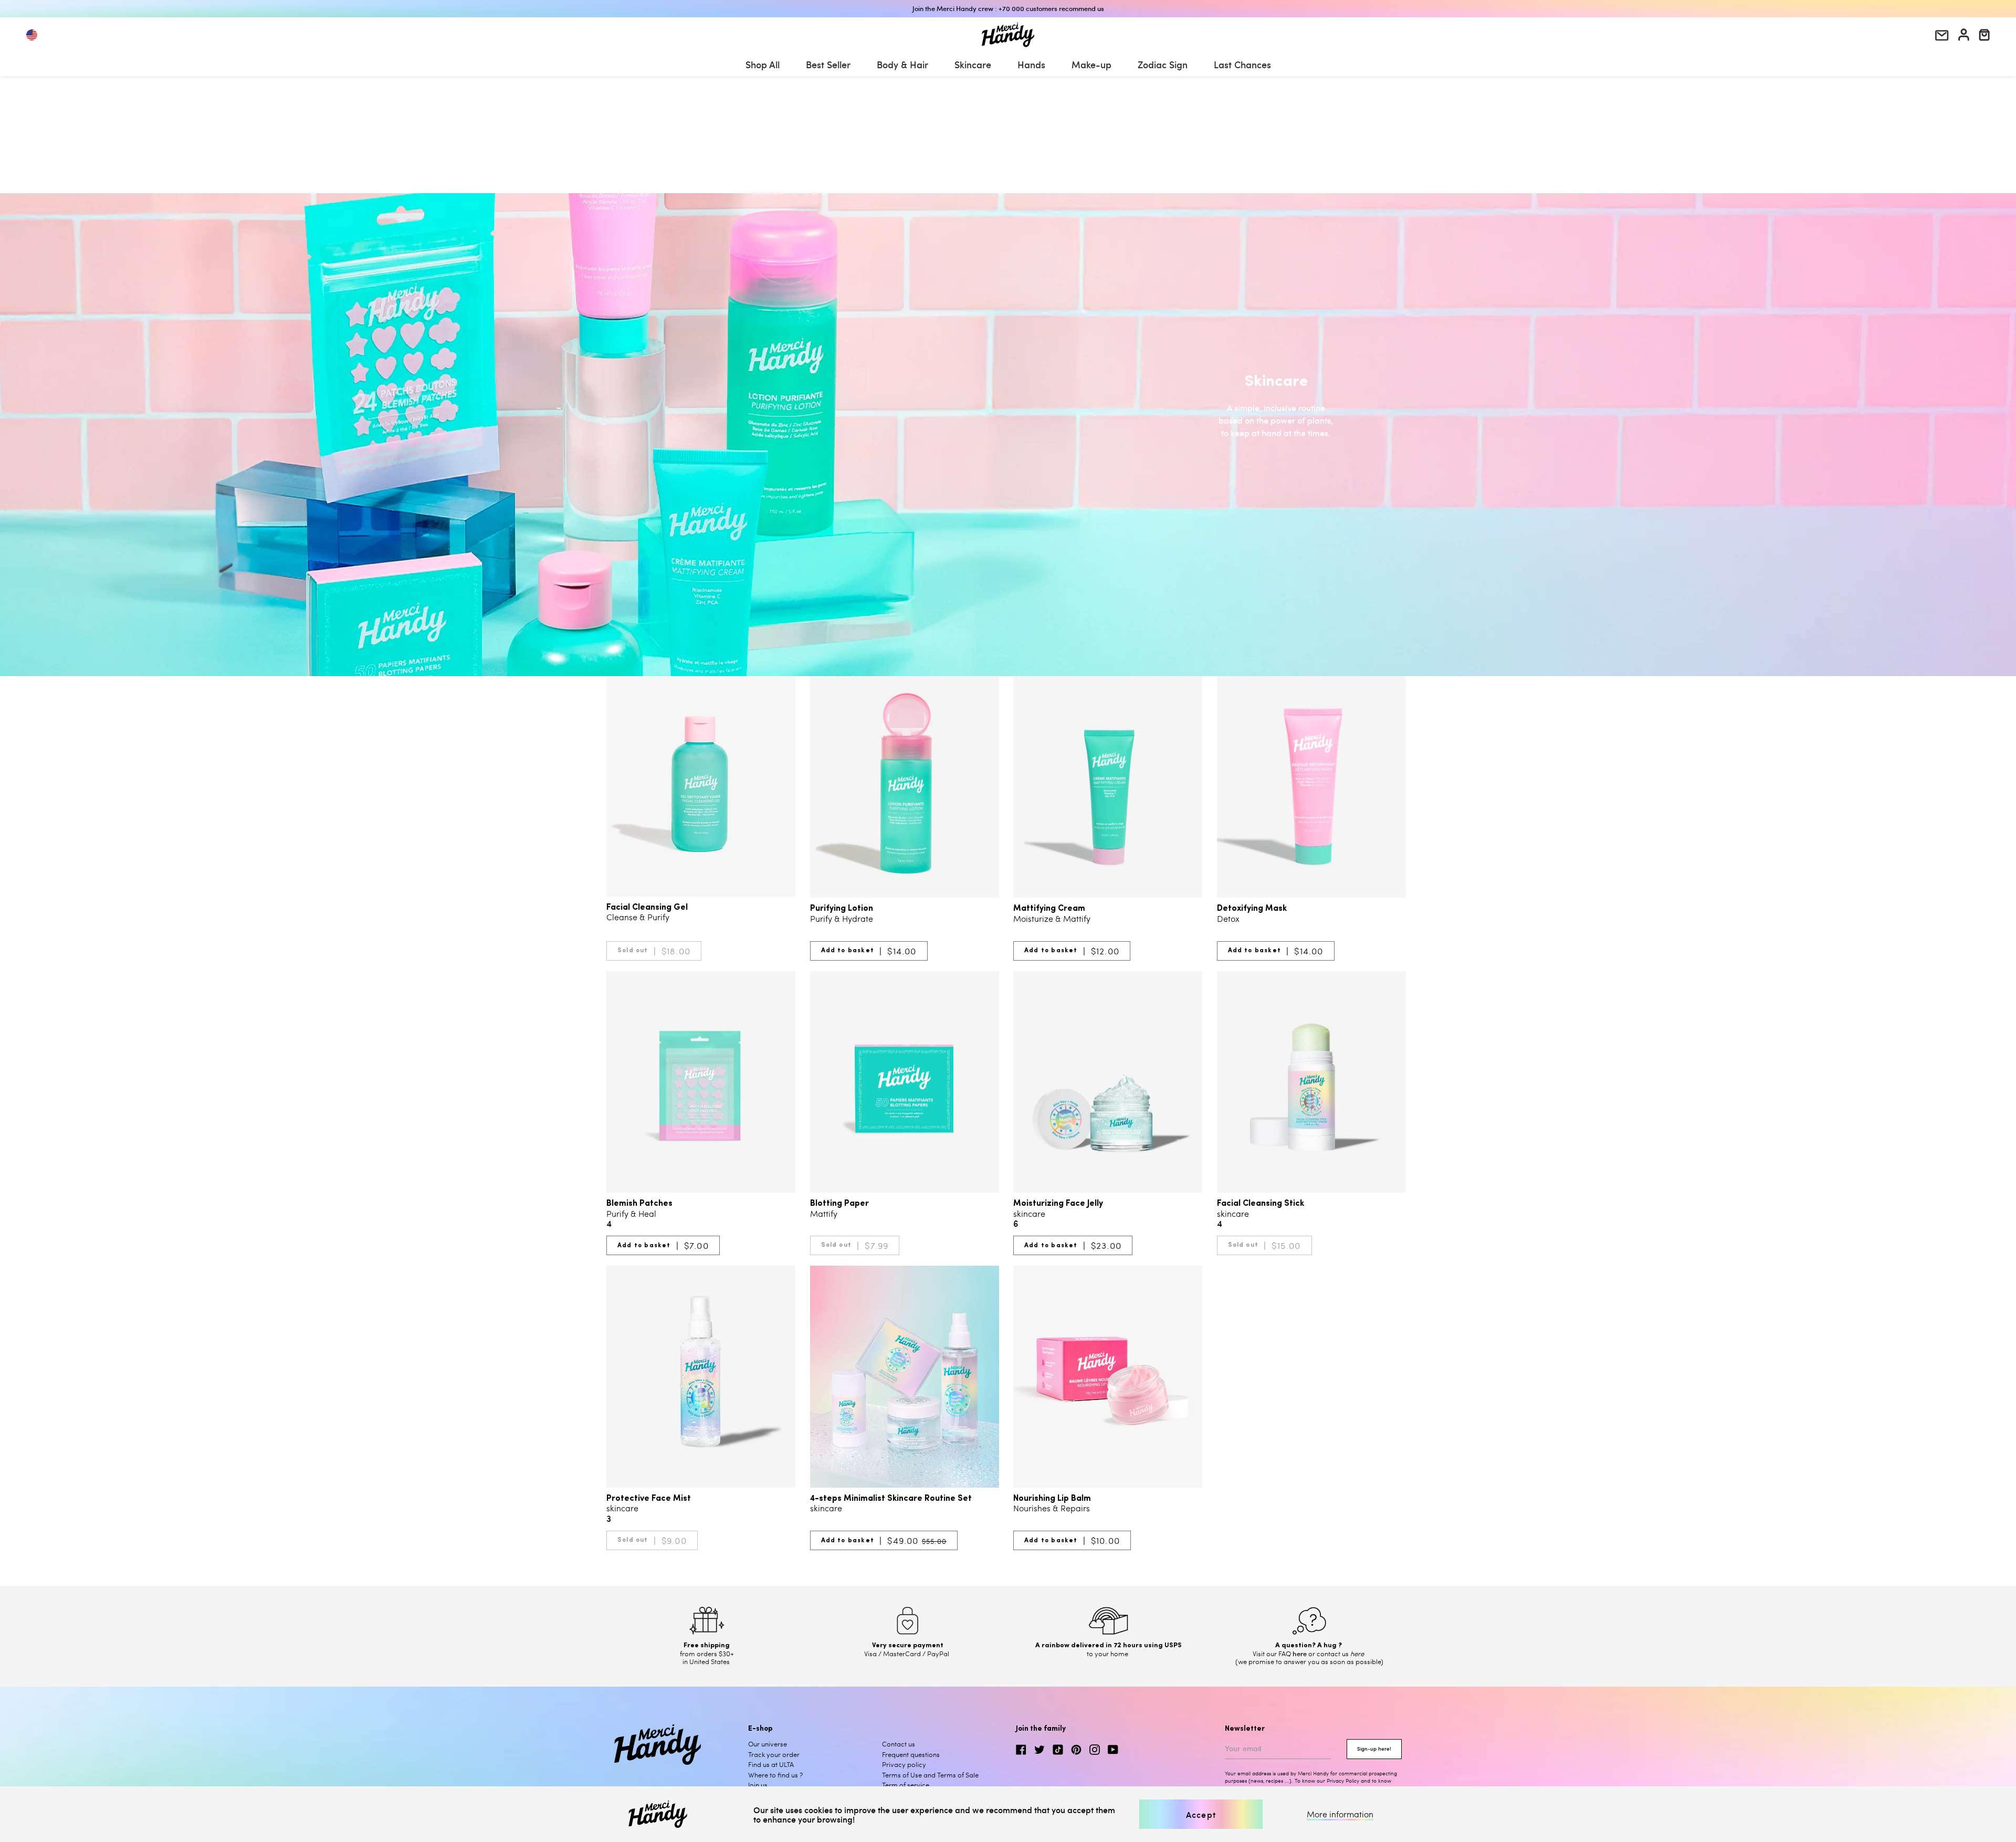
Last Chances (1242, 64)
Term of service (906, 1785)
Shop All (763, 64)
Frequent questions (911, 1754)
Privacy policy (904, 1764)
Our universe (768, 1744)
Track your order (774, 1754)
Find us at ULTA (771, 1764)
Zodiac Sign (1163, 64)
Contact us (899, 1744)
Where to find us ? (775, 1775)
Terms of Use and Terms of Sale (930, 1775)
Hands (1031, 64)
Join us (758, 1785)
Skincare (973, 64)
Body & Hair (902, 64)
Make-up (1091, 64)
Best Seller (828, 64)
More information (1340, 1814)
